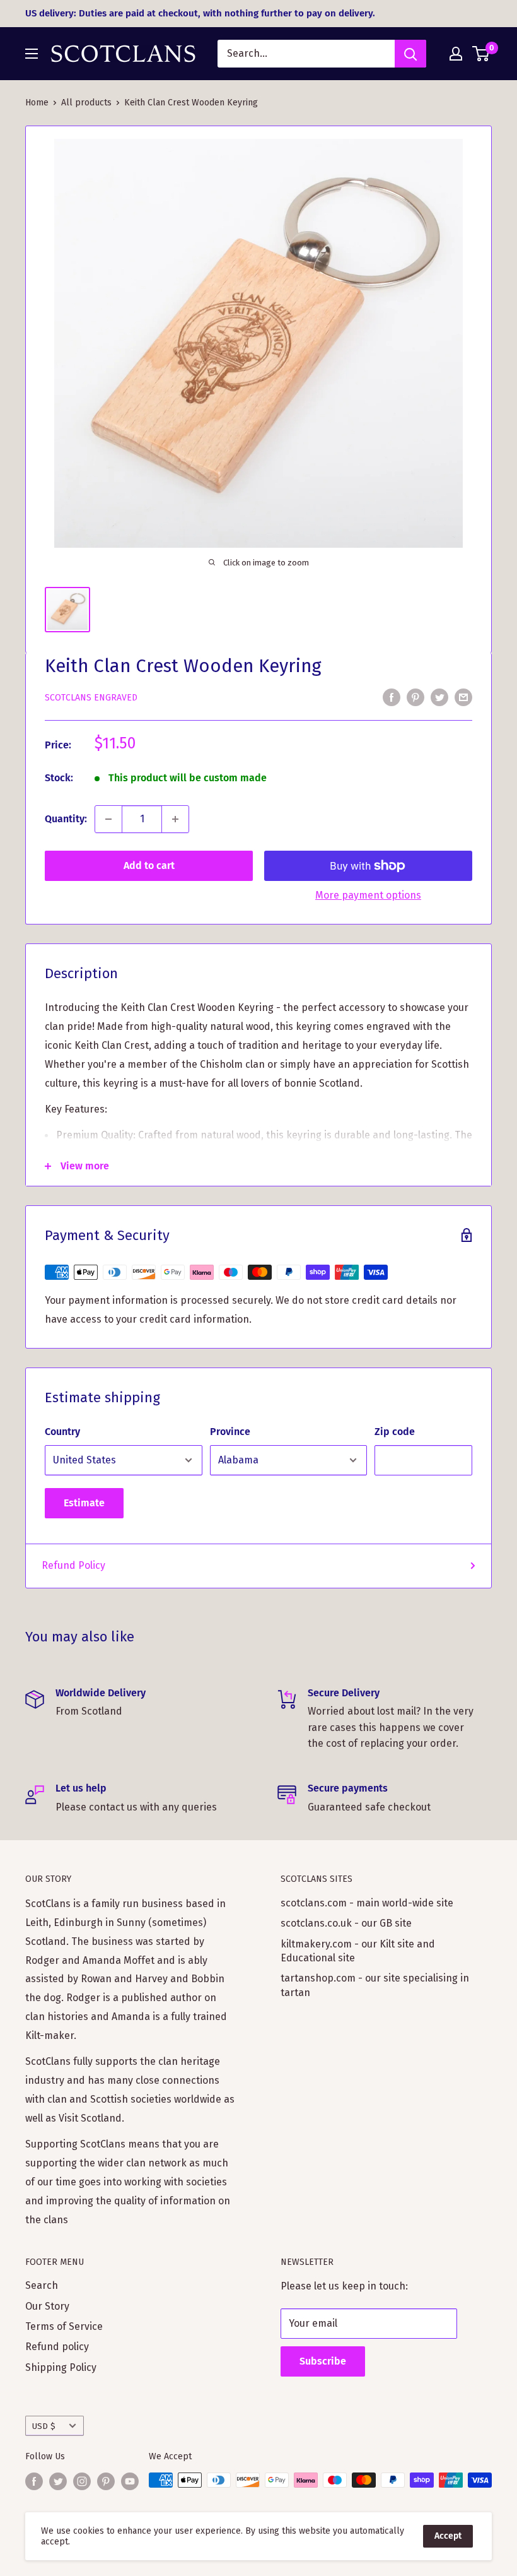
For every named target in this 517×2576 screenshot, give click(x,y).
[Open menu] (32, 54)
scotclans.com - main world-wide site (367, 1903)
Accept (448, 2536)
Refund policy (57, 2347)
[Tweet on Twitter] (439, 697)
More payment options (368, 895)
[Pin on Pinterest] (415, 697)
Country (62, 1432)
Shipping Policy (61, 2367)
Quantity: (66, 819)
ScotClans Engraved (91, 698)
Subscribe (323, 2361)
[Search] (410, 54)
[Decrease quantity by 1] (108, 819)
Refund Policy (73, 1565)
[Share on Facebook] (392, 697)
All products (86, 103)
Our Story (47, 2306)
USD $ (44, 2426)
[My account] (456, 54)
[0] (481, 54)
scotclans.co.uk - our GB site (346, 1923)
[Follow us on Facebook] (34, 2481)
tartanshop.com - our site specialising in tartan (375, 1985)
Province (230, 1432)
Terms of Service (64, 2326)
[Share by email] (463, 697)
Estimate (84, 1503)
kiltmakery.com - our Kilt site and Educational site (358, 1951)
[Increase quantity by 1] (175, 819)
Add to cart (149, 866)
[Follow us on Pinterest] (106, 2481)
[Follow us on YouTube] (130, 2481)
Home (37, 103)
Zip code (395, 1432)
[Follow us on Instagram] (82, 2481)
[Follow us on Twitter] (58, 2481)
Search (42, 2285)
